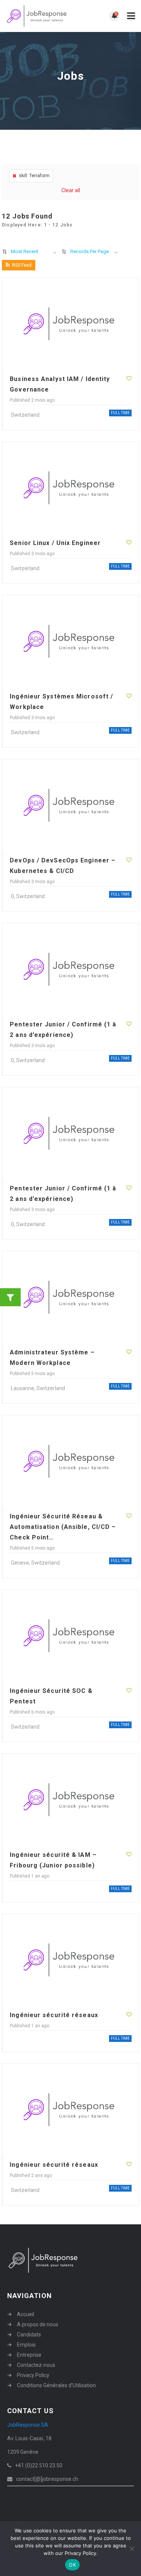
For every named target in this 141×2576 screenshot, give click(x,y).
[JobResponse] (38, 16)
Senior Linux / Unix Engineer (55, 543)
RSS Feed (22, 265)
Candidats (29, 2335)
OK (72, 2565)
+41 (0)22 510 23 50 (39, 2465)
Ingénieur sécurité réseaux (54, 2015)
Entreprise (29, 2355)
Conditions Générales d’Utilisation (56, 2385)
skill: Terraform (34, 176)
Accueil (26, 2314)
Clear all (71, 190)
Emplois (26, 2345)
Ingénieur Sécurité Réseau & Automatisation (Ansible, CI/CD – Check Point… (63, 1527)
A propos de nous (38, 2324)
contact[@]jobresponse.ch (47, 2479)
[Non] (132, 2549)
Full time (120, 413)
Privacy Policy (33, 2375)
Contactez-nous (36, 2365)
